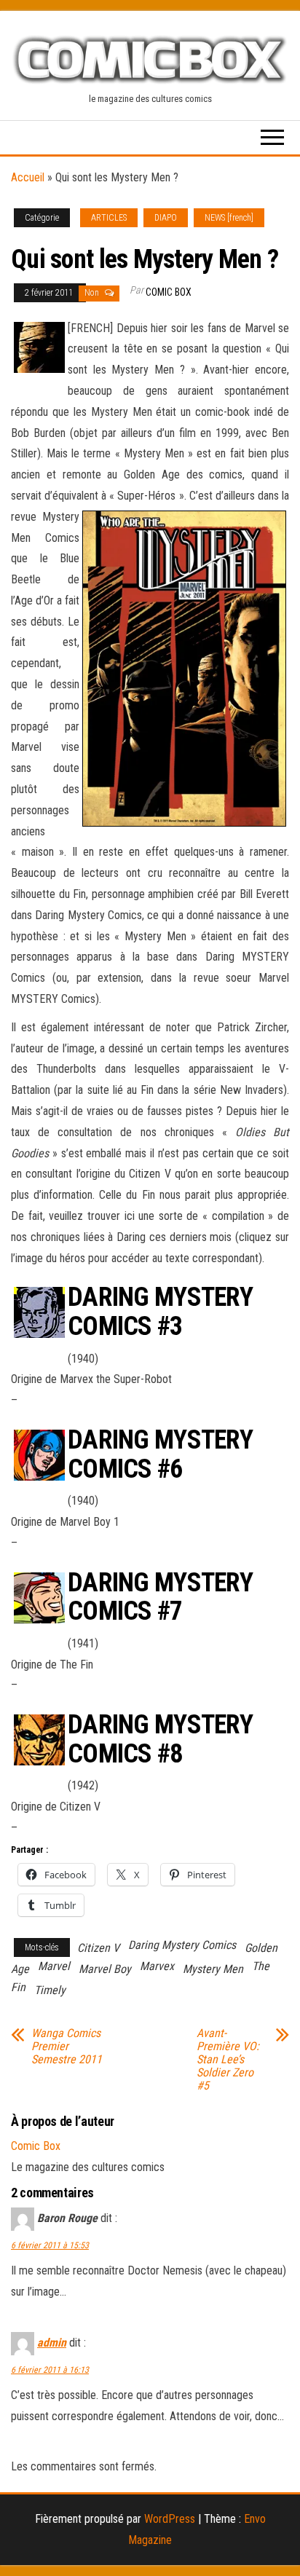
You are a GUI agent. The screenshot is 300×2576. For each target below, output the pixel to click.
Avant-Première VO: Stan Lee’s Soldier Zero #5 (228, 2060)
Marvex (157, 1966)
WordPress (170, 2519)
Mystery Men (213, 1969)
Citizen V (98, 1948)
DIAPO (166, 218)
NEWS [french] (229, 218)
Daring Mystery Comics (182, 1945)
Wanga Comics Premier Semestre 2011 (67, 2047)
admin (52, 2343)
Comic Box (169, 292)
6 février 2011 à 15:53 (50, 2245)
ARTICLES (109, 218)
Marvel (54, 1966)
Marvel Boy (105, 1969)
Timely (50, 1990)
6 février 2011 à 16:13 (50, 2370)
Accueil (28, 177)
